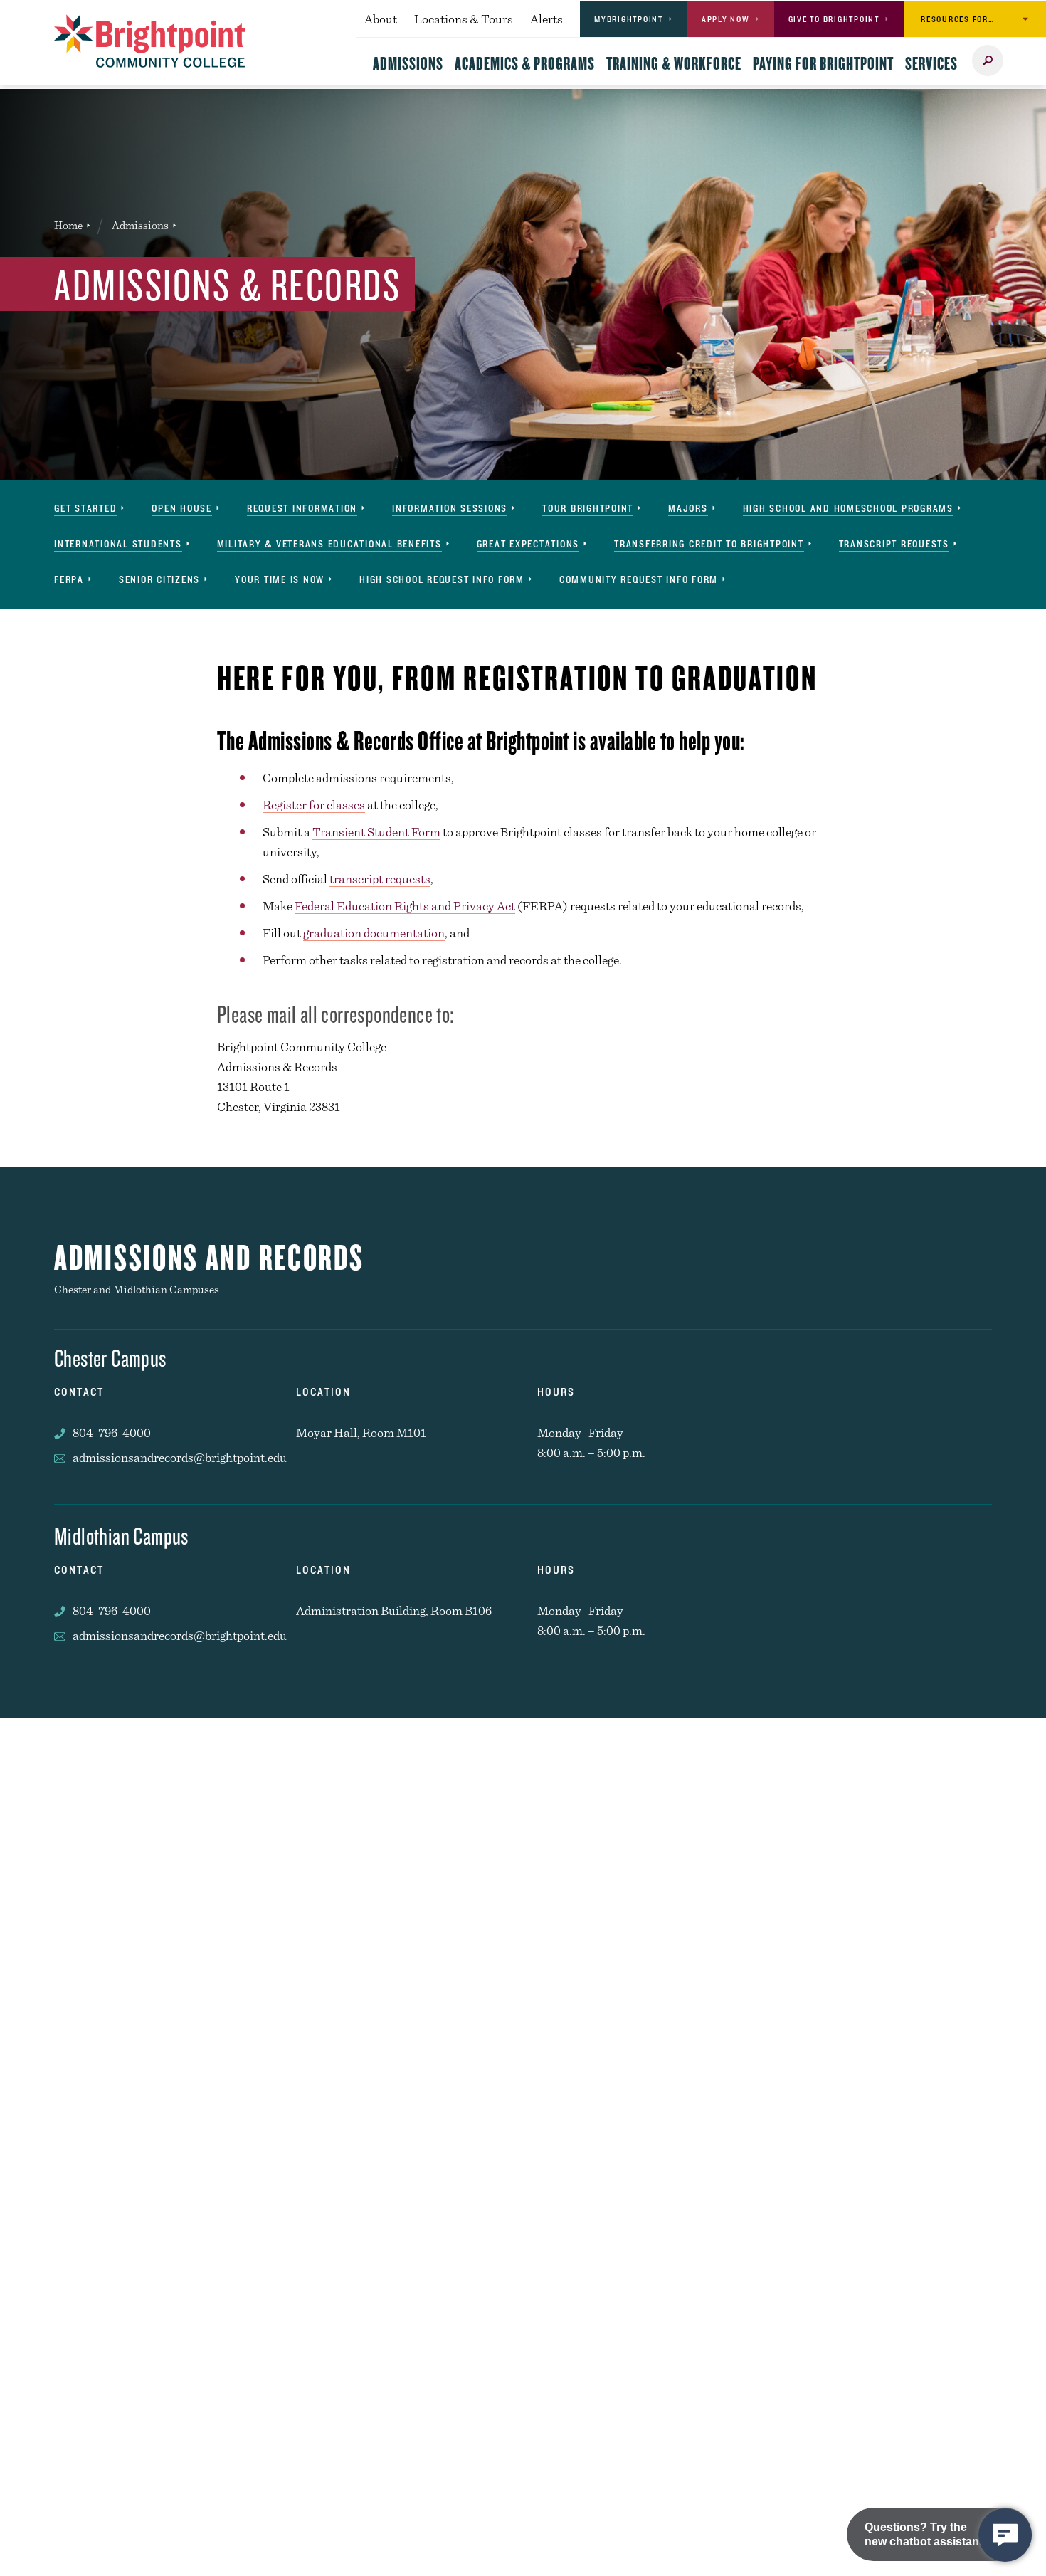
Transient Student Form (376, 832)
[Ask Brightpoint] (1005, 2535)
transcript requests (380, 879)
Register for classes (314, 805)
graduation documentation (374, 933)
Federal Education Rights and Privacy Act (405, 906)
